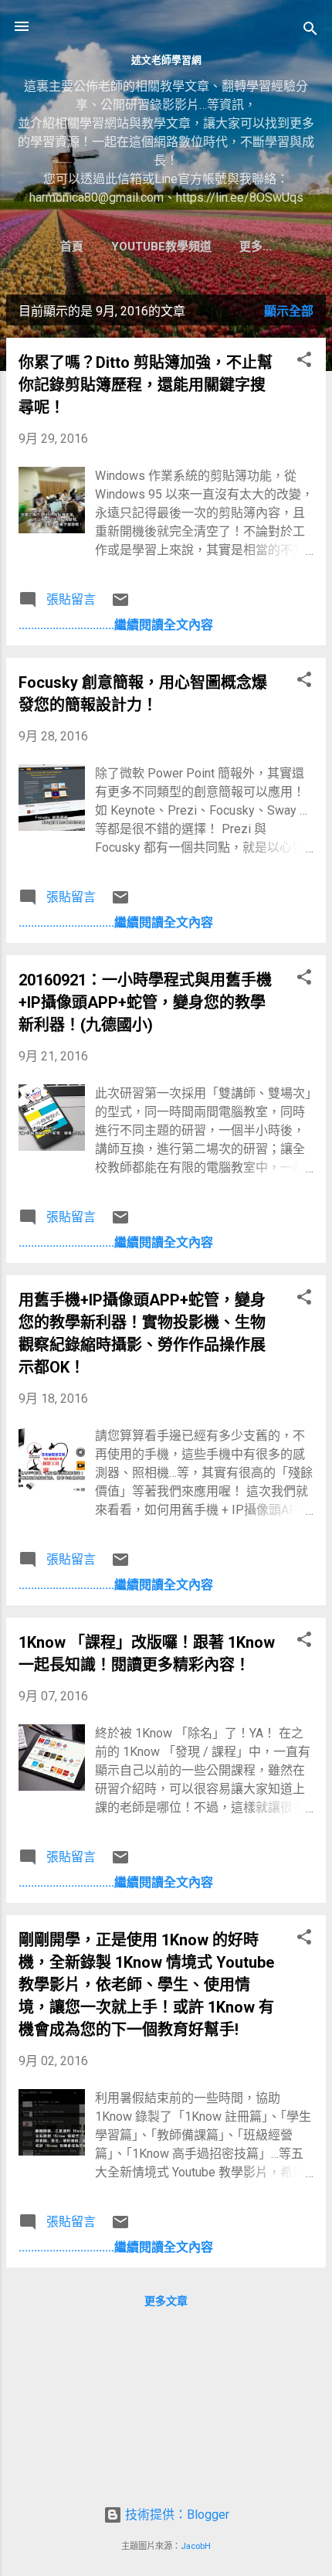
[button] (304, 362)
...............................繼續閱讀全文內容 (116, 625)
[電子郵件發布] (120, 605)
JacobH (196, 2546)
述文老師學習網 (166, 60)
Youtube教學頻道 (161, 247)
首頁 (72, 247)
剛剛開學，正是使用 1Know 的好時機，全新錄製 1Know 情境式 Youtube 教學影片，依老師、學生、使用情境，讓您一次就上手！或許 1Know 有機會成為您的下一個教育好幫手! (146, 1985)
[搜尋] (310, 31)
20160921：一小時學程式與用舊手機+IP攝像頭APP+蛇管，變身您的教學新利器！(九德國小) (145, 1002)
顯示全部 (289, 311)
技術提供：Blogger (176, 2515)
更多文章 (166, 2301)
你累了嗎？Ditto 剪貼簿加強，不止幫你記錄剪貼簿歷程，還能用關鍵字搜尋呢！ (146, 385)
